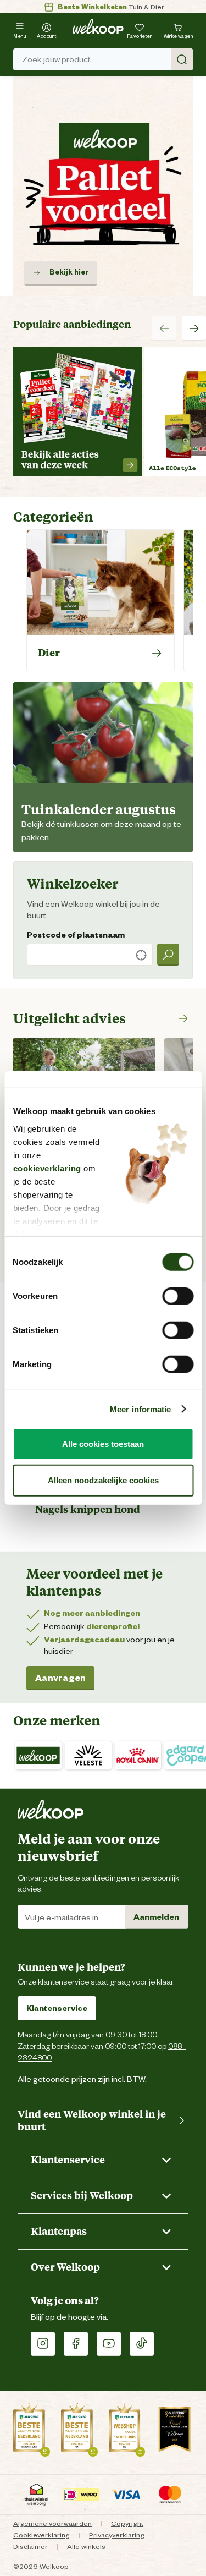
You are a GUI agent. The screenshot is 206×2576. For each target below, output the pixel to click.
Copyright (127, 2523)
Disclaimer (30, 2547)
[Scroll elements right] (194, 328)
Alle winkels (86, 2547)
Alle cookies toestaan (103, 1444)
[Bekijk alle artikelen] (181, 1018)
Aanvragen (60, 1678)
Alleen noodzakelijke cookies (103, 1480)
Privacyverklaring (117, 2535)
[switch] (178, 1296)
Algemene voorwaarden (52, 2523)
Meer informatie (141, 1409)
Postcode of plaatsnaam (76, 935)
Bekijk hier (69, 272)
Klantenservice (57, 2008)
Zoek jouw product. (57, 59)
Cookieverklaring (41, 2535)
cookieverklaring (47, 1168)
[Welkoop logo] (98, 26)
